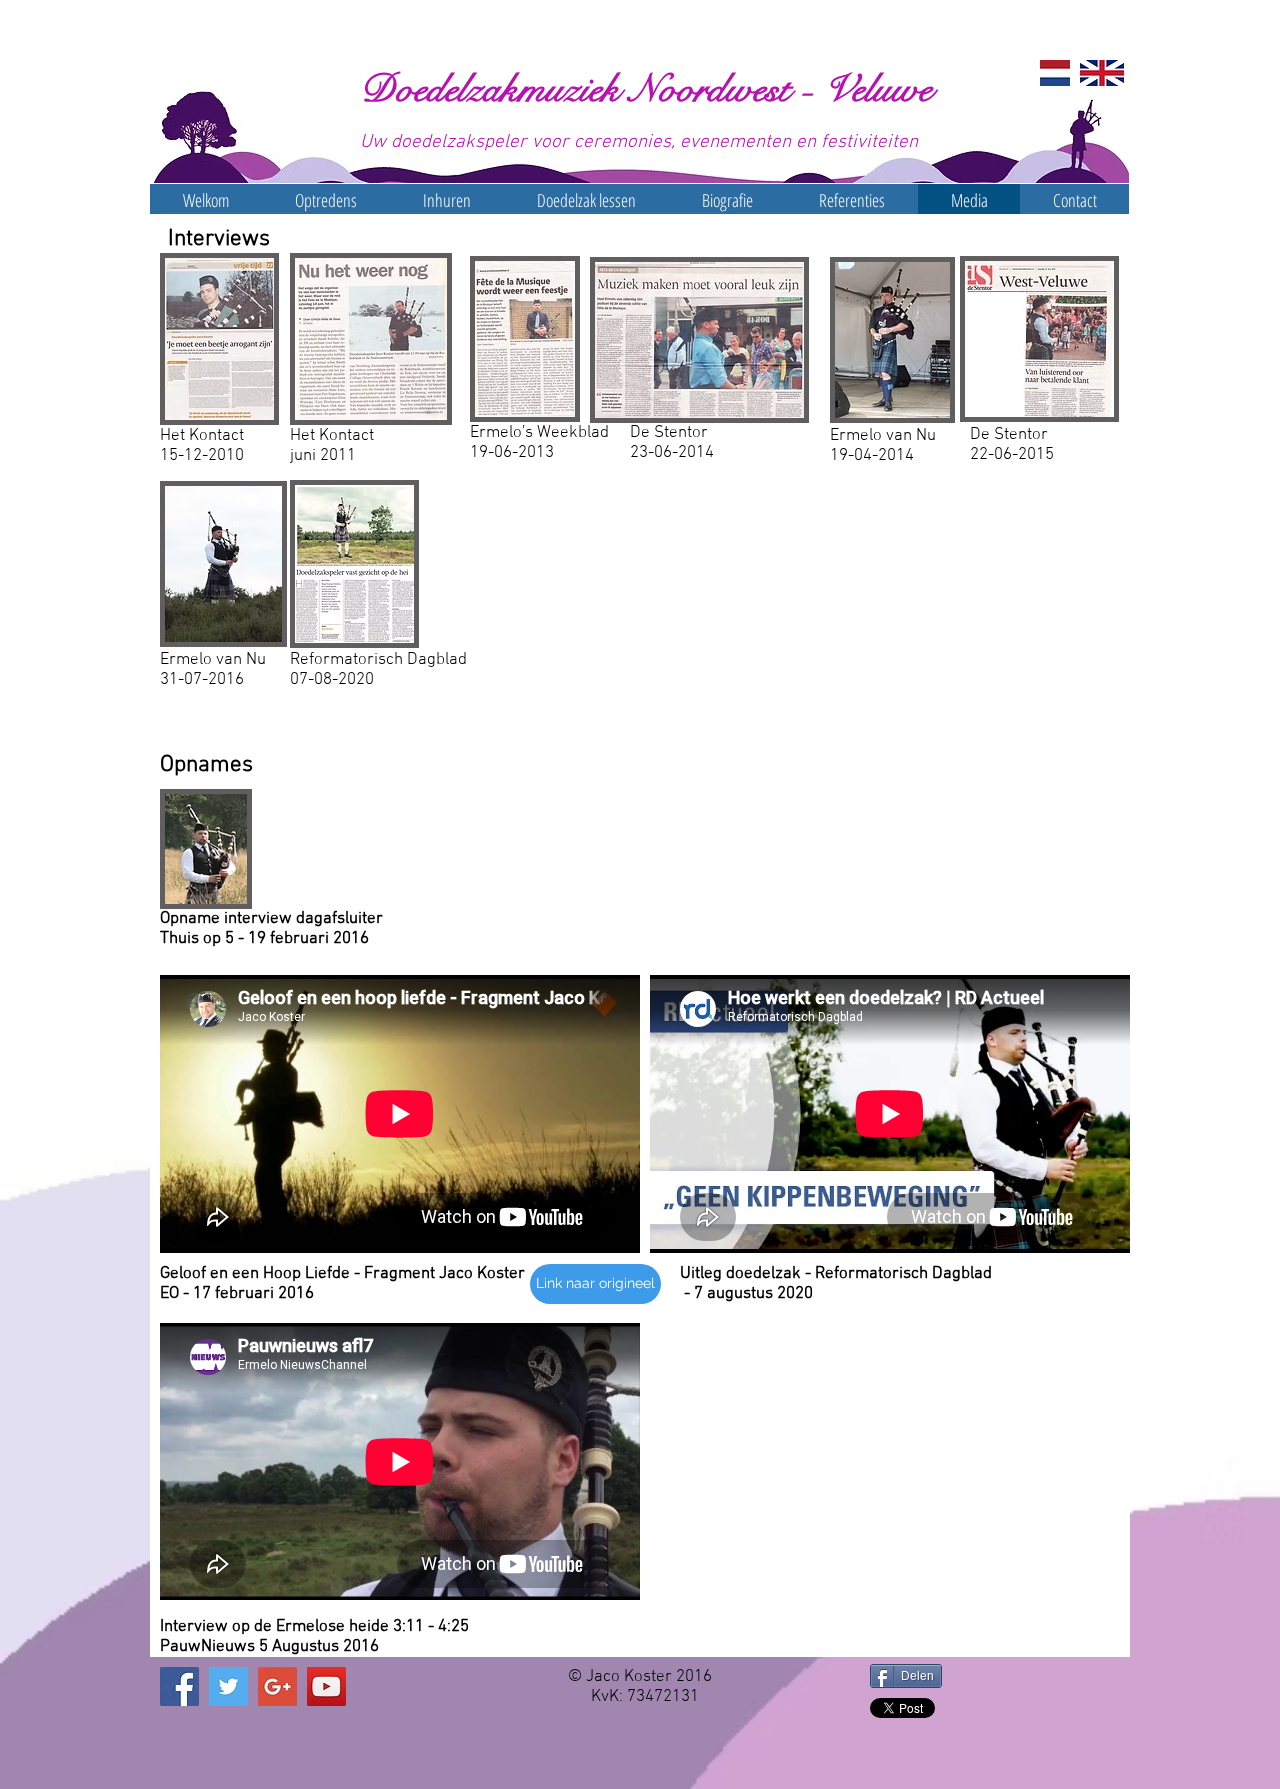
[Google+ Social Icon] (277, 1686)
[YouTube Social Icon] (326, 1686)
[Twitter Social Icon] (228, 1686)
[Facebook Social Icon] (179, 1686)
